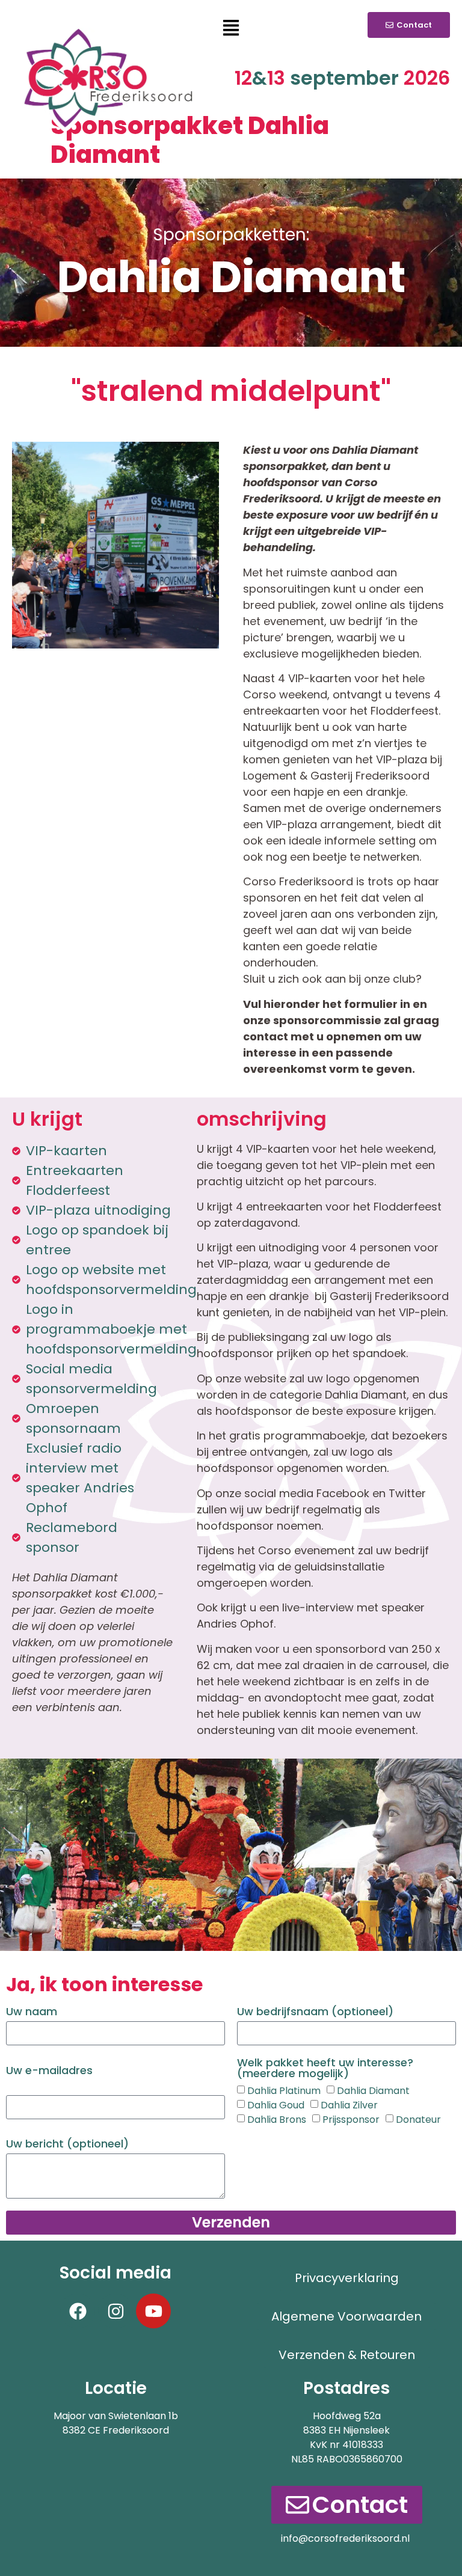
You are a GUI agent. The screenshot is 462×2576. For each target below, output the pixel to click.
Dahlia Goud (276, 2105)
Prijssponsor (351, 2120)
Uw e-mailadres (49, 2071)
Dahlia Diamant (373, 2091)
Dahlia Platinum (284, 2091)
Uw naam (32, 2013)
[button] (231, 29)
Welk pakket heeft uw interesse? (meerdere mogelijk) (325, 2069)
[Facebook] (78, 2311)
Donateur (418, 2120)
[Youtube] (153, 2311)
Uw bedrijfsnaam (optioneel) (315, 2013)
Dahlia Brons (277, 2120)
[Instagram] (115, 2311)
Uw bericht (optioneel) (67, 2145)
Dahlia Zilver (349, 2105)
